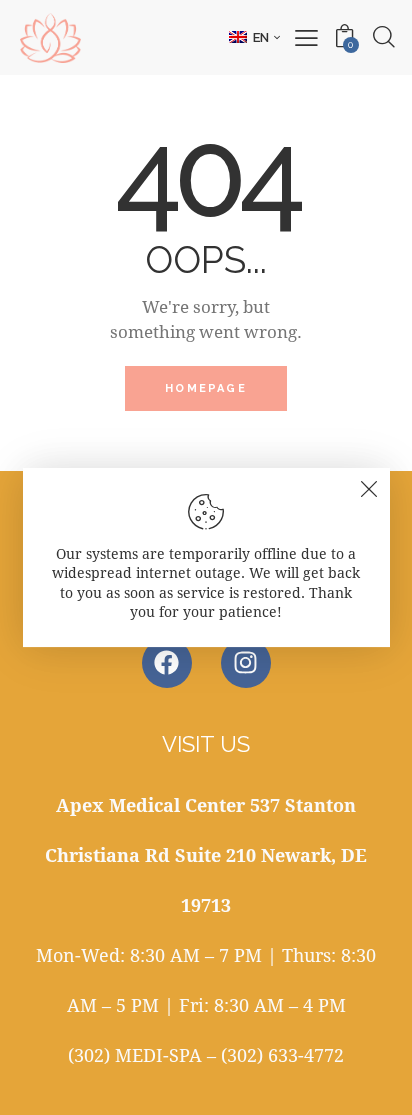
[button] (254, 37)
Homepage (206, 388)
